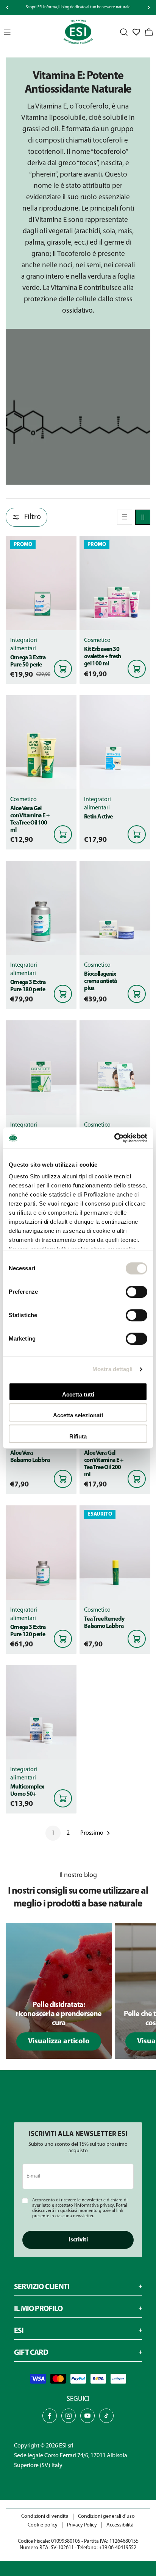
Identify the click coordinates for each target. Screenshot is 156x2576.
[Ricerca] (124, 32)
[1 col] (125, 517)
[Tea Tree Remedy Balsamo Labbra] (115, 1552)
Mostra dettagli (113, 1369)
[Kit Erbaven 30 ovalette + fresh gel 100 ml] (115, 583)
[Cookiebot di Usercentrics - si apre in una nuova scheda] (114, 1138)
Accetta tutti (78, 1394)
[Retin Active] (115, 742)
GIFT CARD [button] (31, 2353)
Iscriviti (78, 2240)
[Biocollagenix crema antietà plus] (115, 908)
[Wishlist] (136, 32)
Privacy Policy (82, 2525)
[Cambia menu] (7, 32)
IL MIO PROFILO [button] (38, 2309)
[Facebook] (50, 2416)
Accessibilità (120, 2525)
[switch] (136, 1292)
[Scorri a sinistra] (7, 8)
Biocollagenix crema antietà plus (101, 981)
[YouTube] (87, 2416)
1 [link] (53, 1833)
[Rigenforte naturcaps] (41, 1067)
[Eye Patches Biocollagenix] (115, 1067)
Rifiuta (78, 1436)
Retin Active (98, 817)
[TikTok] (106, 2416)
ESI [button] (19, 2331)
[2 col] (143, 517)
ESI (63, 2446)
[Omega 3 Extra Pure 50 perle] (41, 583)
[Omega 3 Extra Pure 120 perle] (41, 1552)
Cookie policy (43, 2525)
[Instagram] (69, 2416)
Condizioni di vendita (45, 2516)
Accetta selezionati (78, 1415)
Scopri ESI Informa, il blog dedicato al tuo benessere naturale (78, 7)
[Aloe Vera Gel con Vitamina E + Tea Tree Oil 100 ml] (41, 742)
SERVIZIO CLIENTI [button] (42, 2287)
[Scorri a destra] (149, 8)
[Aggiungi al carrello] (63, 669)
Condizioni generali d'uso (106, 2516)
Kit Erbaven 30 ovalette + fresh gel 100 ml (103, 657)
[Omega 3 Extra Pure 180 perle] (41, 908)
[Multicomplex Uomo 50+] (41, 1712)
